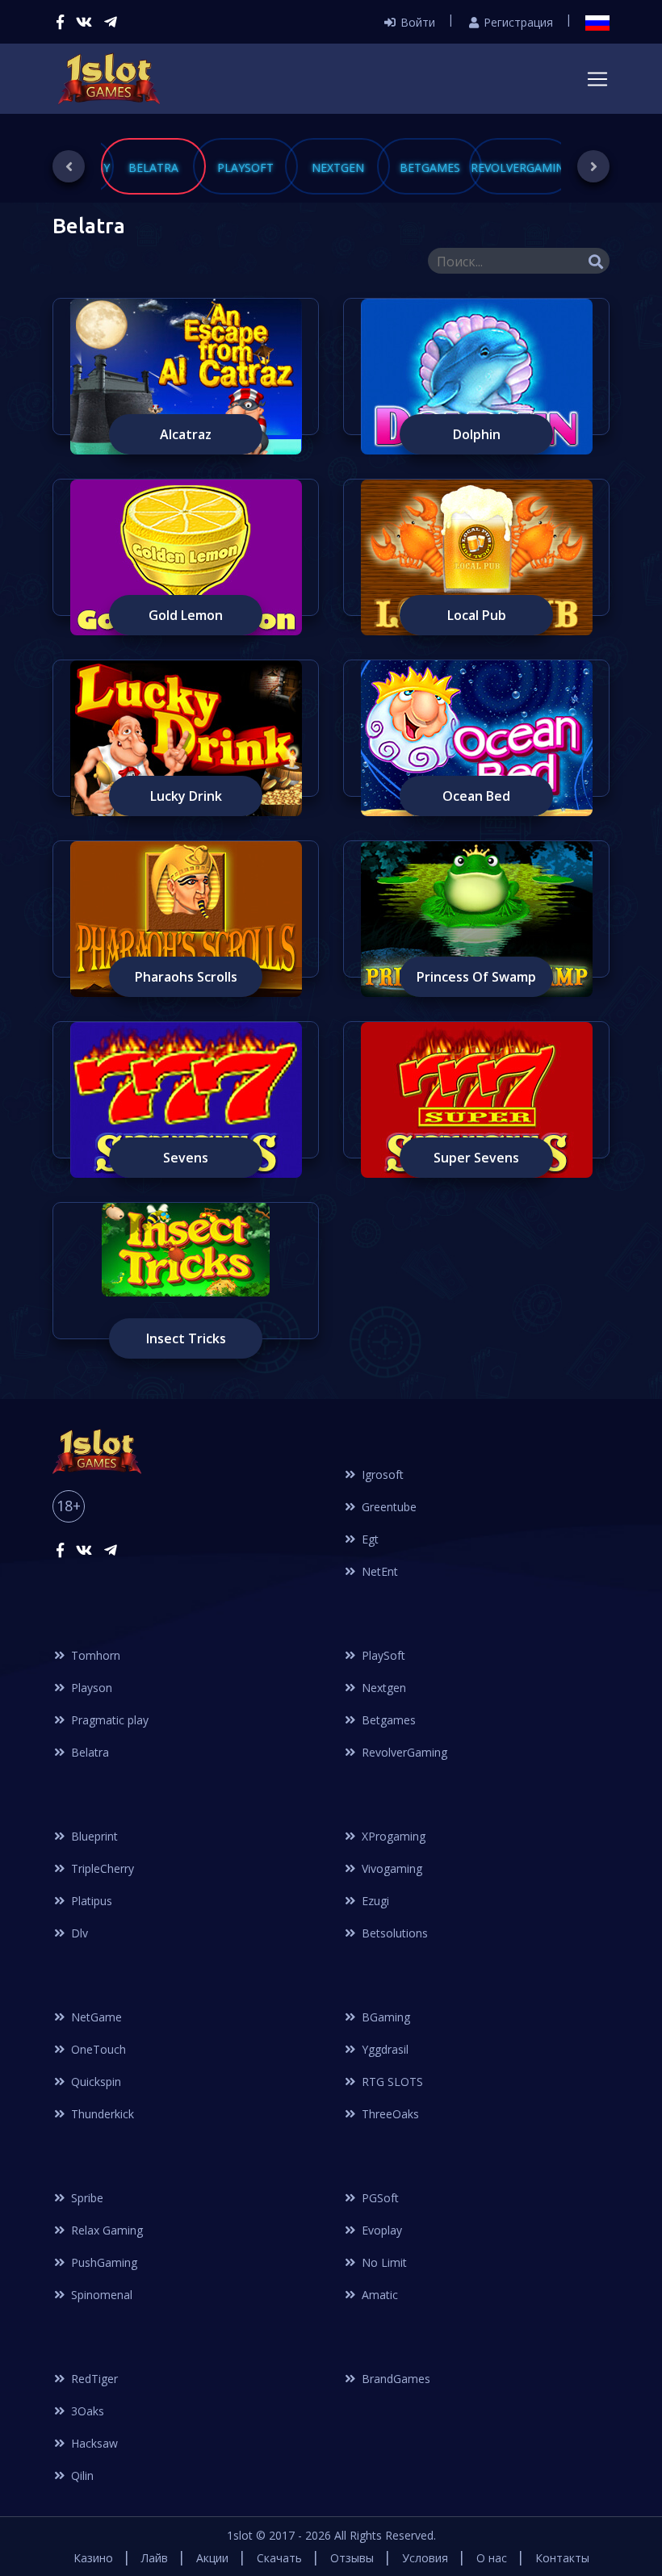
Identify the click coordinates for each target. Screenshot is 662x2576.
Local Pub (477, 615)
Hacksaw (93, 2443)
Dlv (78, 1933)
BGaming (384, 2017)
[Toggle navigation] (597, 79)
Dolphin (477, 434)
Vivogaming (390, 1868)
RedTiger (93, 2379)
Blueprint (93, 1836)
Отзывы (352, 2558)
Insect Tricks (186, 1338)
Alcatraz (186, 434)
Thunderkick (101, 2114)
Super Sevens (476, 1158)
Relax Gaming (105, 2230)
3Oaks (86, 2411)
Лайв (155, 2558)
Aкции (212, 2558)
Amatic (378, 2295)
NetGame (95, 2017)
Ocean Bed (476, 796)
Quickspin (94, 2082)
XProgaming (392, 1836)
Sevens (186, 1158)
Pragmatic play (108, 1720)
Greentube (388, 1507)
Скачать (279, 2558)
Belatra (88, 1752)
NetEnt (378, 1571)
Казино (93, 2558)
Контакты (562, 2558)
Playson (90, 1688)
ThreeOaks (389, 2114)
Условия (425, 2558)
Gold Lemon (186, 615)
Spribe (86, 2198)
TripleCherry (101, 1868)
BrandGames (394, 2379)
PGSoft (379, 2198)
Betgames (387, 1720)
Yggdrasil (383, 2049)
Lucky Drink (186, 796)
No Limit (383, 2262)
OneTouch (97, 2049)
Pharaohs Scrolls (186, 977)
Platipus (90, 1901)
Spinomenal (100, 2295)
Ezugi (374, 1901)
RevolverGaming (403, 1752)
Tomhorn (94, 1655)
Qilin (81, 2475)
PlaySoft (382, 1655)
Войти (416, 22)
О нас (492, 2558)
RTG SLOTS (391, 2082)
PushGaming (103, 2262)
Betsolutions (393, 1933)
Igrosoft (381, 1474)
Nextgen (382, 1688)
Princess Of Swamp (476, 977)
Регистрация (517, 22)
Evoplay (380, 2230)
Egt (369, 1539)
